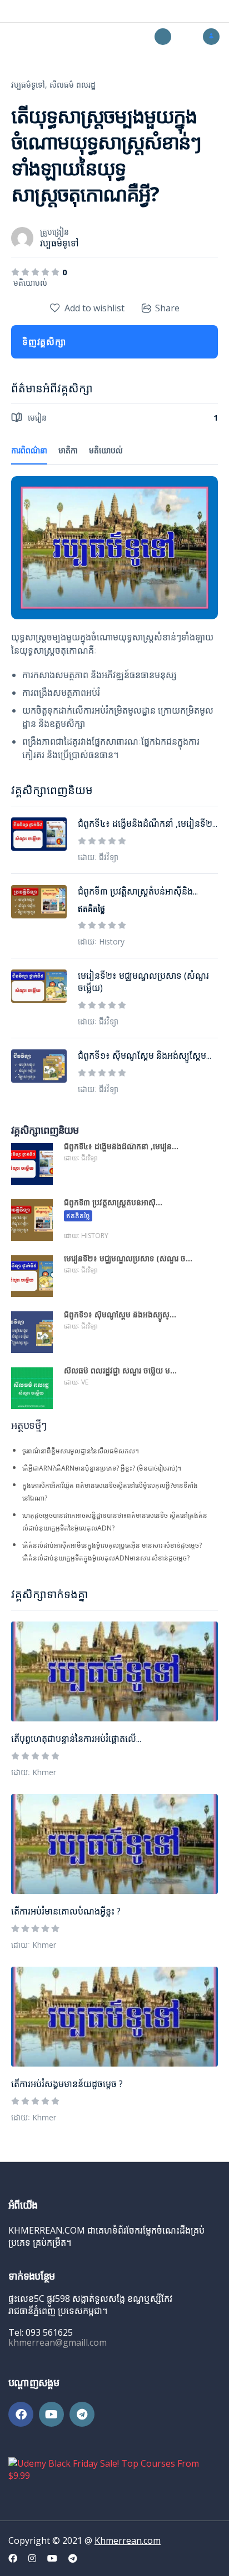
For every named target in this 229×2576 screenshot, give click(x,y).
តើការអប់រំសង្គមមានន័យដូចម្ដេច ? (67, 2084)
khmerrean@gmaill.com (58, 2342)
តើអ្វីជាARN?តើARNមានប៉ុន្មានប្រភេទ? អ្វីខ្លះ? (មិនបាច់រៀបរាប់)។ (102, 1468)
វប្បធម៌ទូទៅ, (29, 85)
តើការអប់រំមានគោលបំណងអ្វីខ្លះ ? (66, 1911)
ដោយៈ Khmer (34, 1772)
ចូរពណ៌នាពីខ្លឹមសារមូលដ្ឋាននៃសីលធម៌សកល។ (81, 1451)
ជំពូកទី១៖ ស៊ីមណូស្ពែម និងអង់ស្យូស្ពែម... (145, 1055)
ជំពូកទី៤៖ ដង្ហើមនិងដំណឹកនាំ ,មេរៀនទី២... (148, 824)
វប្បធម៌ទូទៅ (59, 243)
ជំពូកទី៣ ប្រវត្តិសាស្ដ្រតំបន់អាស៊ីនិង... (138, 891)
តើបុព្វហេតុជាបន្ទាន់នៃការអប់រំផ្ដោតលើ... (76, 1739)
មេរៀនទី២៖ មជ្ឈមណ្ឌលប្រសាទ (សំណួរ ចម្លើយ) (143, 982)
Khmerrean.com (128, 2540)
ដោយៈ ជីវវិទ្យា (98, 857)
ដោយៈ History (101, 941)
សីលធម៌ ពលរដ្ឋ (73, 85)
